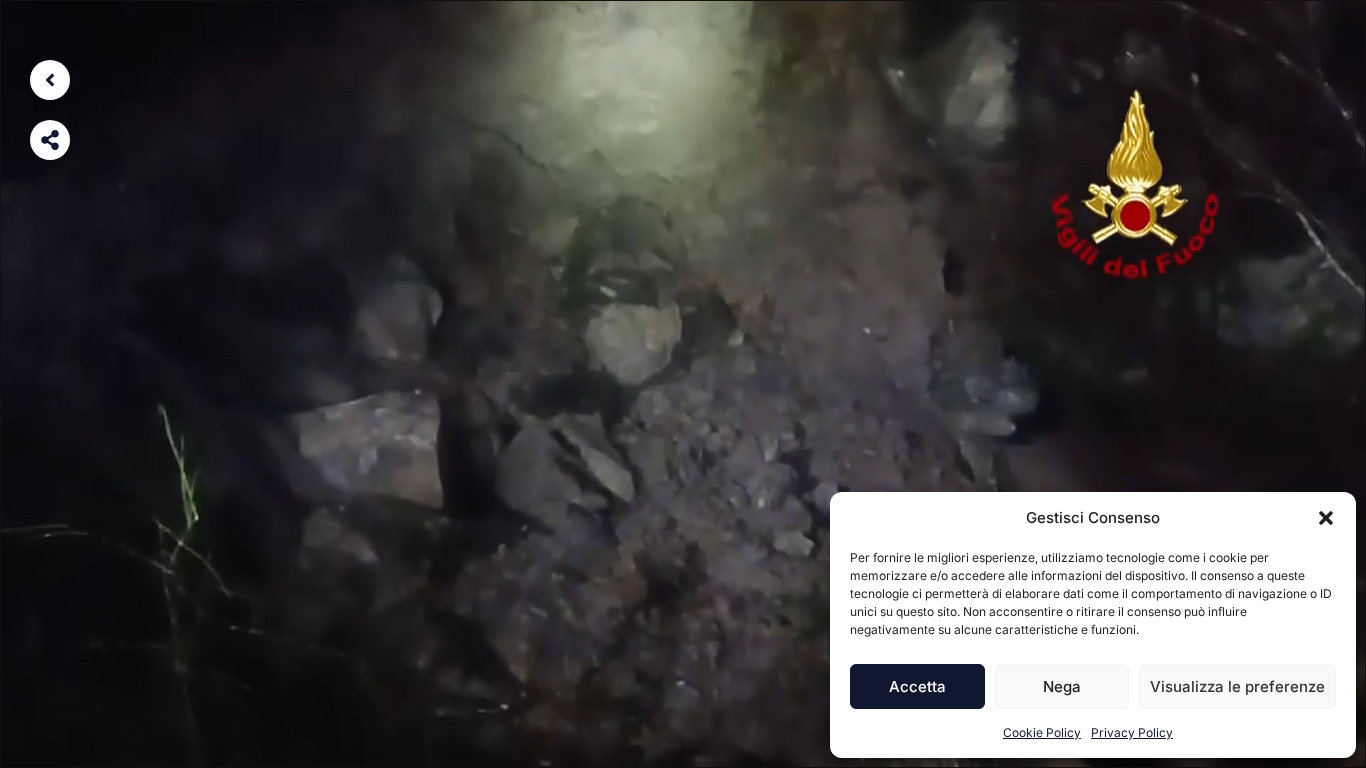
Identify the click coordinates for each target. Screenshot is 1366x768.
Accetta (917, 686)
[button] (1326, 518)
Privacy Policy (1132, 732)
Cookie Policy (1042, 732)
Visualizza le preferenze (1237, 686)
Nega (1062, 686)
